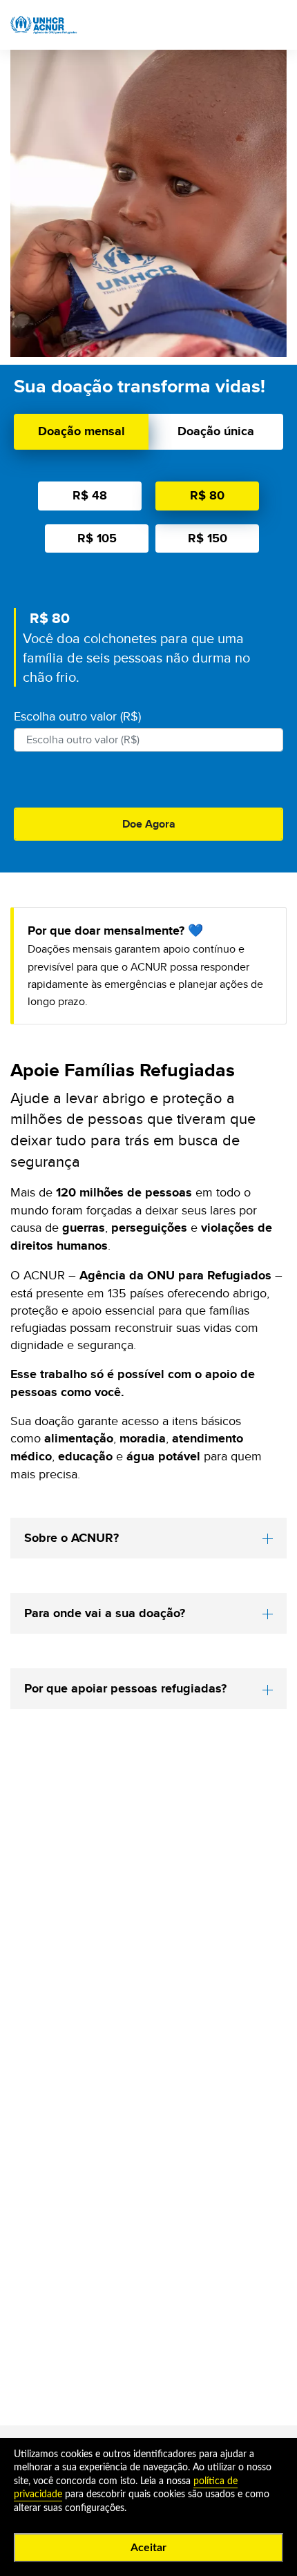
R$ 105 (97, 538)
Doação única (216, 431)
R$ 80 (207, 495)
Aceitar (148, 2548)
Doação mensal (82, 431)
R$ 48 (90, 495)
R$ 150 (208, 538)
